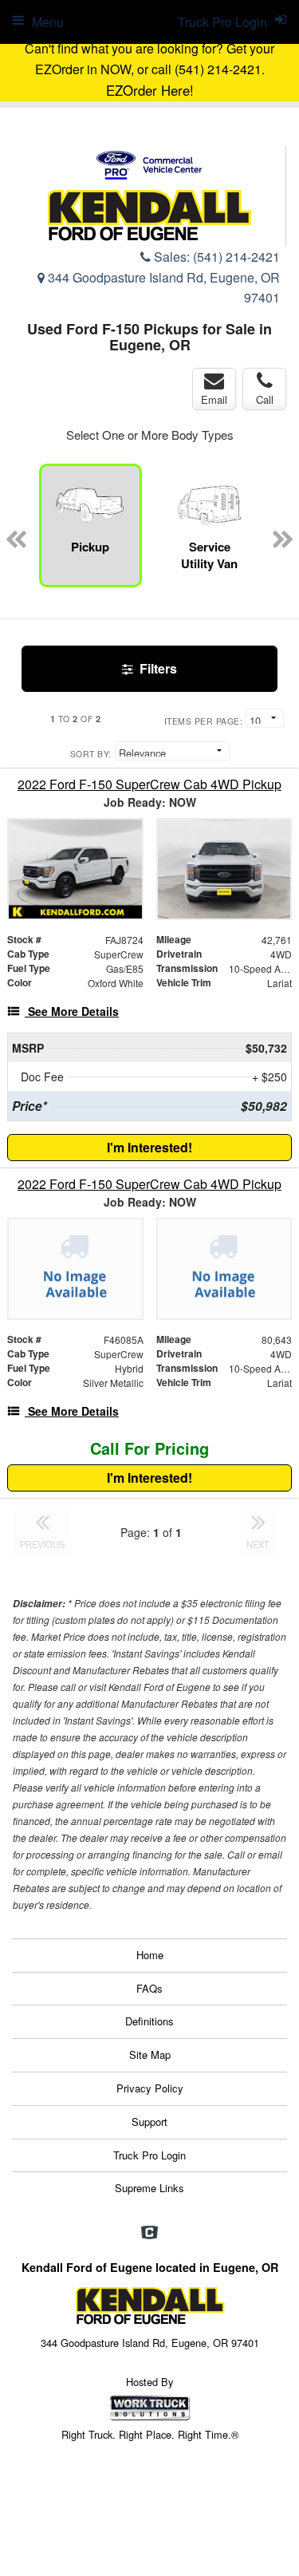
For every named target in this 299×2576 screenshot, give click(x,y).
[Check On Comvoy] (149, 2234)
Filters (157, 668)
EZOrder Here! (150, 90)
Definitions (149, 2021)
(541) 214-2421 (236, 257)
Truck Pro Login (149, 2155)
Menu (48, 22)
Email (214, 399)
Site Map (150, 2054)
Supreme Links (149, 2188)
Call (265, 399)
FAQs (149, 1988)
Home (150, 1955)
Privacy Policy (150, 2088)
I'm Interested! (149, 1147)
